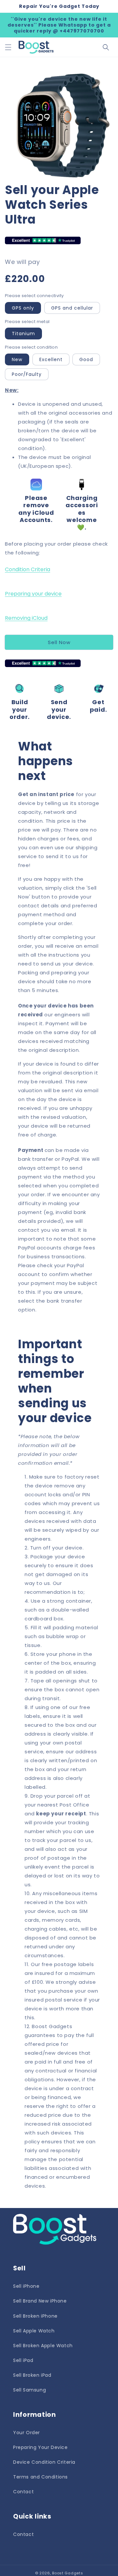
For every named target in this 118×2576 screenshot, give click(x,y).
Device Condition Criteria (44, 2462)
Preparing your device (33, 594)
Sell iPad (23, 2360)
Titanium (23, 334)
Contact (23, 2492)
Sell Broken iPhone (35, 2316)
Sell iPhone (26, 2286)
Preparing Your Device (40, 2447)
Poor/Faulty (27, 374)
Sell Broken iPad (32, 2375)
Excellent (51, 359)
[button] (8, 47)
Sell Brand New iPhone (40, 2301)
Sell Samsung (29, 2390)
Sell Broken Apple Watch (43, 2346)
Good (86, 359)
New (17, 359)
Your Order (27, 2433)
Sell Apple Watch (34, 2331)
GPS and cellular (72, 308)
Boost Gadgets (68, 2573)
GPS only (23, 308)
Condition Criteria (28, 569)
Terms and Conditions (40, 2477)
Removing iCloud (26, 618)
